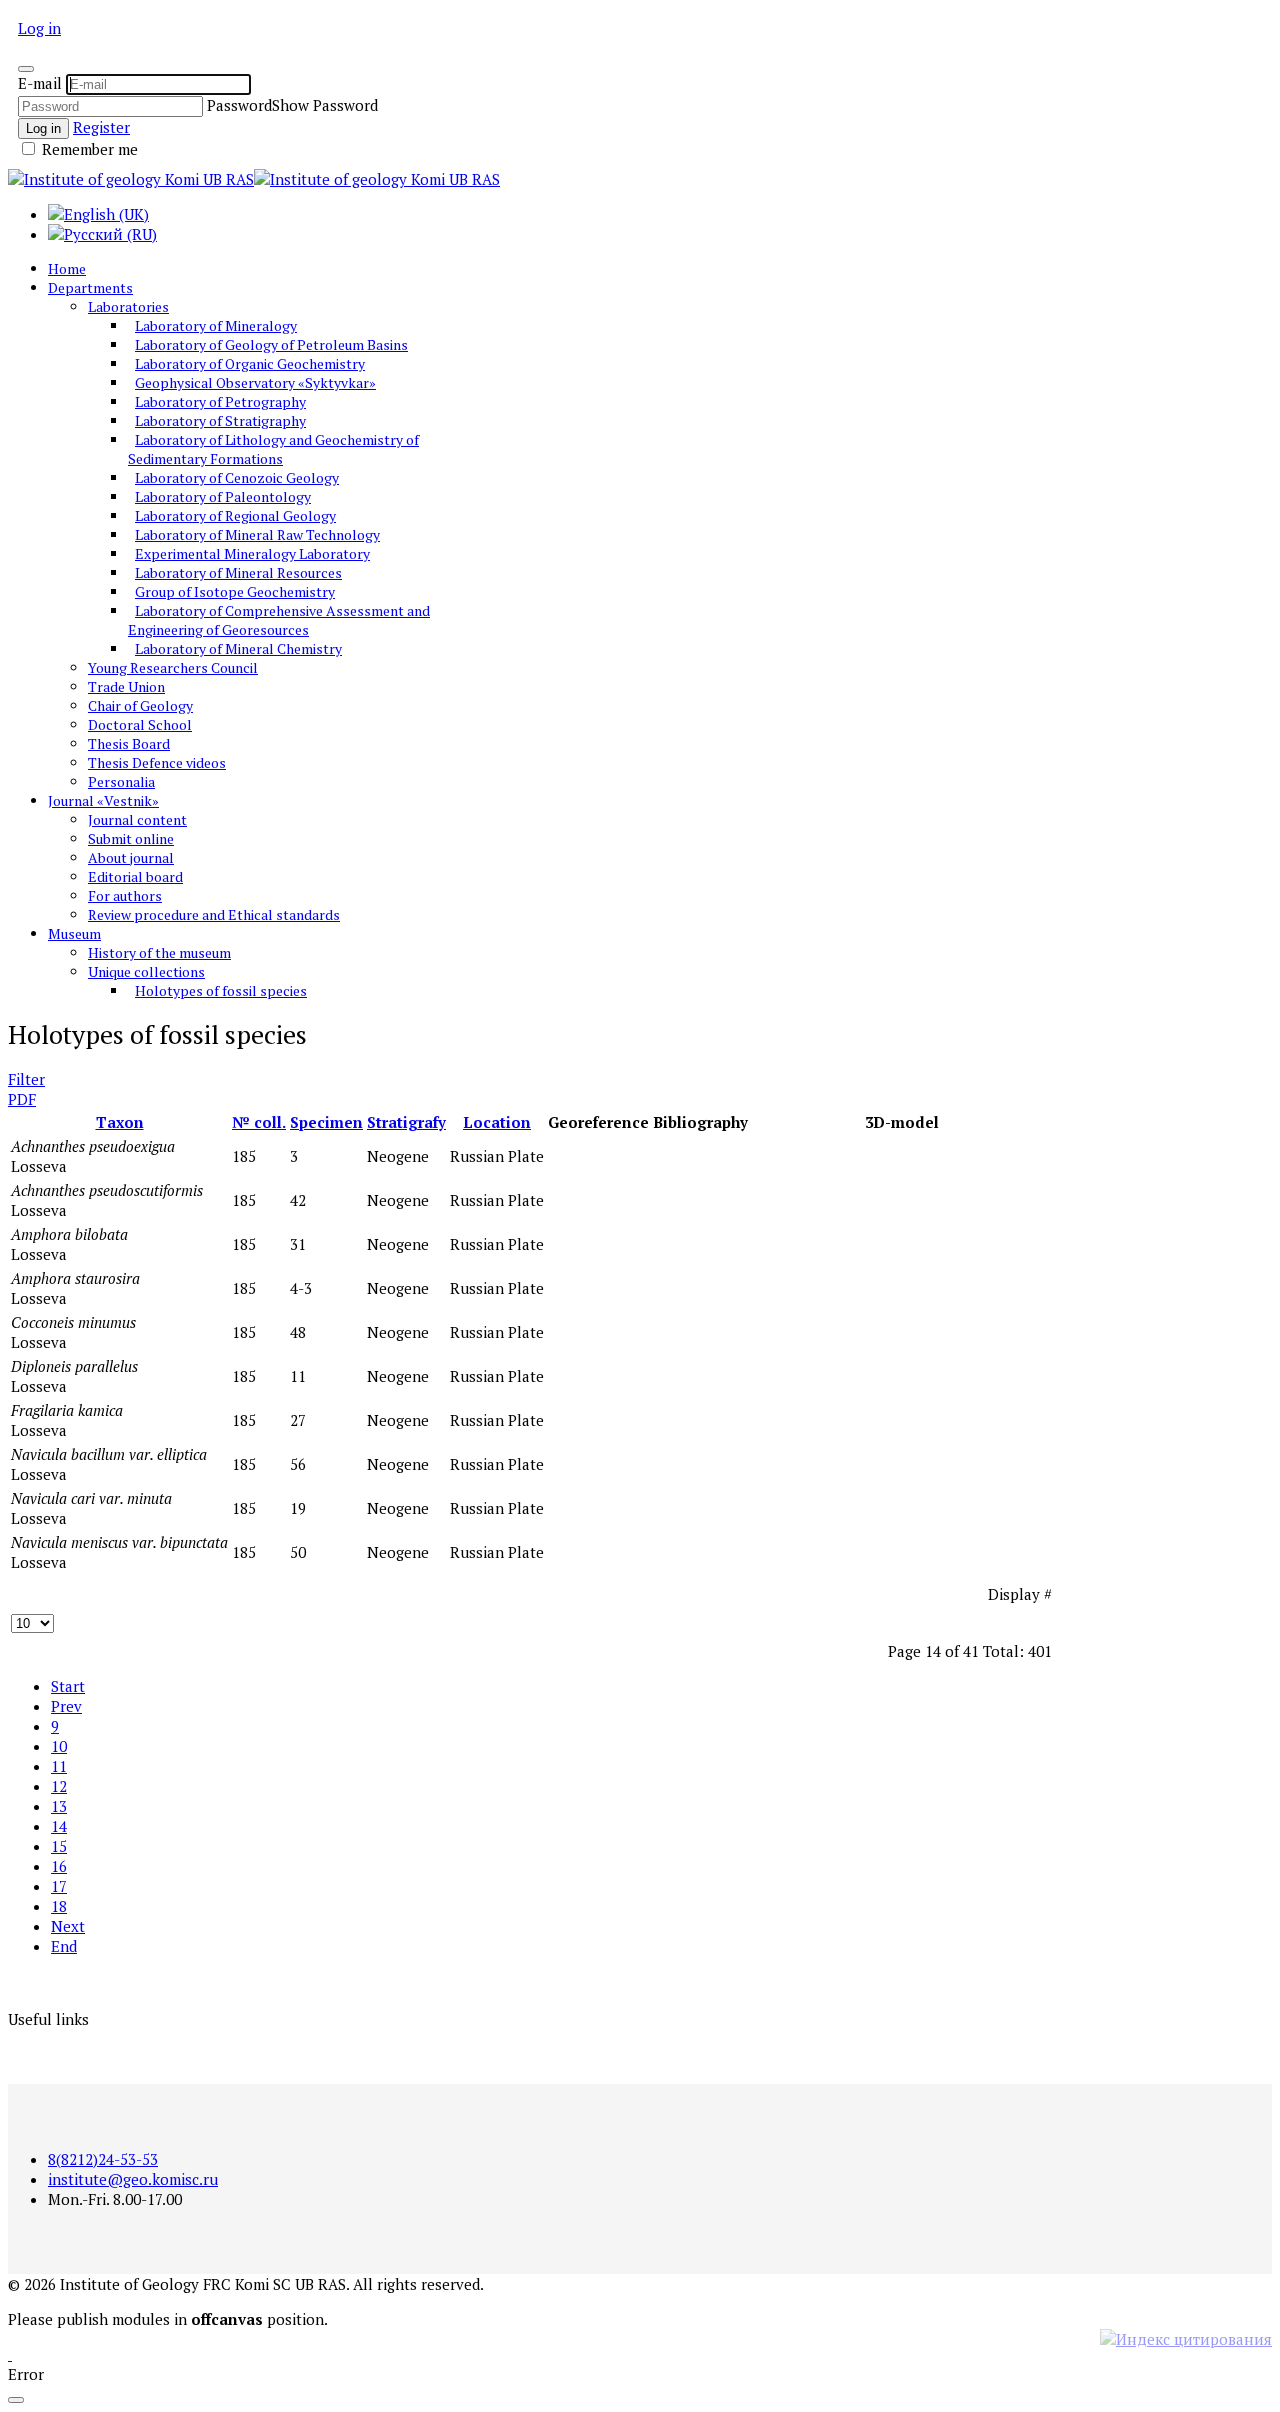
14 (59, 1826)
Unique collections (146, 971)
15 (59, 1846)
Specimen (326, 1122)
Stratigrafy (406, 1122)
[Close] (26, 69)
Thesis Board (129, 743)
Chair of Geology (140, 705)
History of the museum (159, 952)
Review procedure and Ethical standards (214, 914)
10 (59, 1746)
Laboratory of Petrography (220, 401)
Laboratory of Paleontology (223, 496)
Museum (74, 933)
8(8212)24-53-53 (103, 2159)
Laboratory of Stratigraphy (220, 420)
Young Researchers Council (173, 667)
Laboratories (128, 306)
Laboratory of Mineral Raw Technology (257, 534)
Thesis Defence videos (157, 762)
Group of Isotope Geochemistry (235, 591)
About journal (131, 857)
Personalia (121, 781)
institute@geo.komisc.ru (133, 2179)
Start (68, 1686)
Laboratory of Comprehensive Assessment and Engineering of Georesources (279, 620)
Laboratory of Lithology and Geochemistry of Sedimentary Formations (273, 449)
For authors (125, 895)
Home (67, 268)
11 (59, 1766)
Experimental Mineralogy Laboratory (252, 553)
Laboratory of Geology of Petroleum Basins (271, 344)
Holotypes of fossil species (221, 990)
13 (59, 1806)
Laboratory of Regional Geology (235, 515)
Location (497, 1122)
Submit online (131, 838)
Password (239, 105)
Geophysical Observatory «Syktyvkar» (255, 382)
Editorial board (135, 876)
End (64, 1946)
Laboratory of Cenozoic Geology (237, 477)
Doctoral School (140, 724)
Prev (66, 1706)
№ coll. (259, 1122)
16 (59, 1866)
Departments (90, 287)
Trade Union (126, 686)
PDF (22, 1099)
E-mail (40, 83)
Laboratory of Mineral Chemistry (238, 648)
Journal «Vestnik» (103, 800)
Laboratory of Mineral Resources (238, 572)
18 (59, 1906)
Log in (39, 28)
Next (68, 1926)
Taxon (120, 1122)
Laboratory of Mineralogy (216, 325)
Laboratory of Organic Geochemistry (250, 363)
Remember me (88, 149)
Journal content (137, 819)
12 (59, 1786)
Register (101, 127)
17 (59, 1886)
